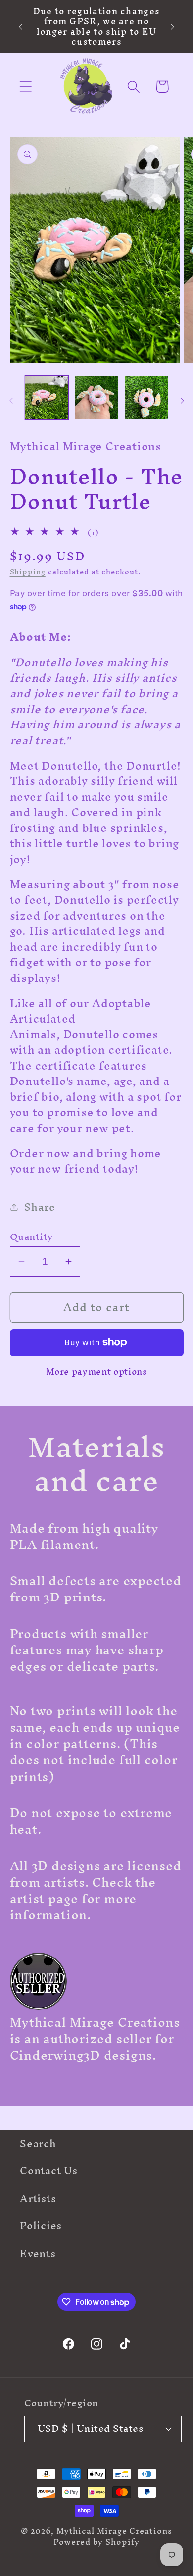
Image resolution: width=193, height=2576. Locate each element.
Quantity (31, 1237)
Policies (41, 2226)
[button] (25, 86)
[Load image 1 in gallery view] (47, 398)
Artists (38, 2198)
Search (38, 2143)
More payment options (97, 1372)
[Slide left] (11, 401)
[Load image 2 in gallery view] (96, 398)
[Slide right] (182, 401)
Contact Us (49, 2171)
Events (38, 2253)
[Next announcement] (173, 27)
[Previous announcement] (21, 27)
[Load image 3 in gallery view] (146, 398)
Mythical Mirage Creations (114, 2531)
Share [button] (40, 1207)
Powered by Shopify (96, 2542)
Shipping (28, 572)
